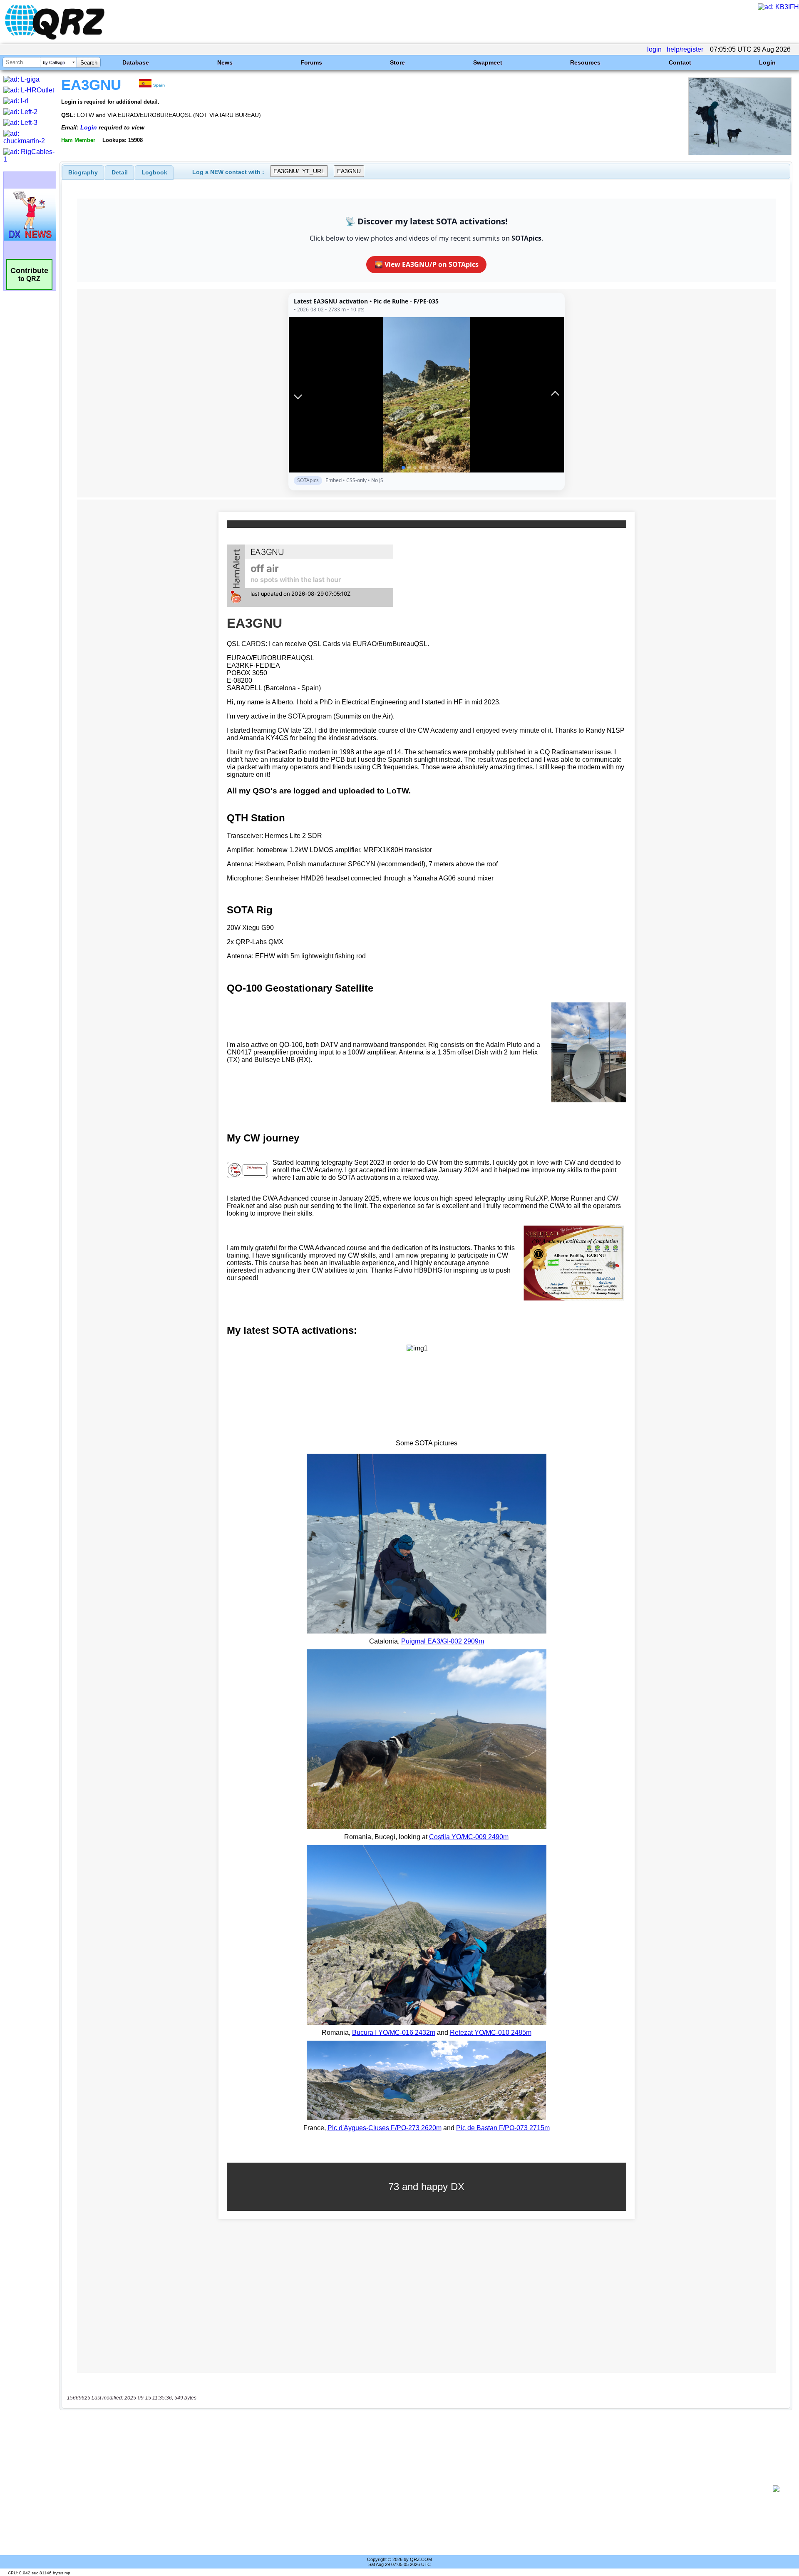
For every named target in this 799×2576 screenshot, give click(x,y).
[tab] (83, 172)
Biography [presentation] (83, 172)
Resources (585, 62)
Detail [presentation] (120, 172)
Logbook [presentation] (154, 172)
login (654, 49)
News (225, 62)
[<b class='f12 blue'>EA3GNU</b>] (740, 153)
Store (397, 62)
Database (136, 62)
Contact (680, 62)
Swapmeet (488, 62)
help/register (685, 49)
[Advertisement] (416, 2489)
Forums (311, 62)
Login (767, 62)
